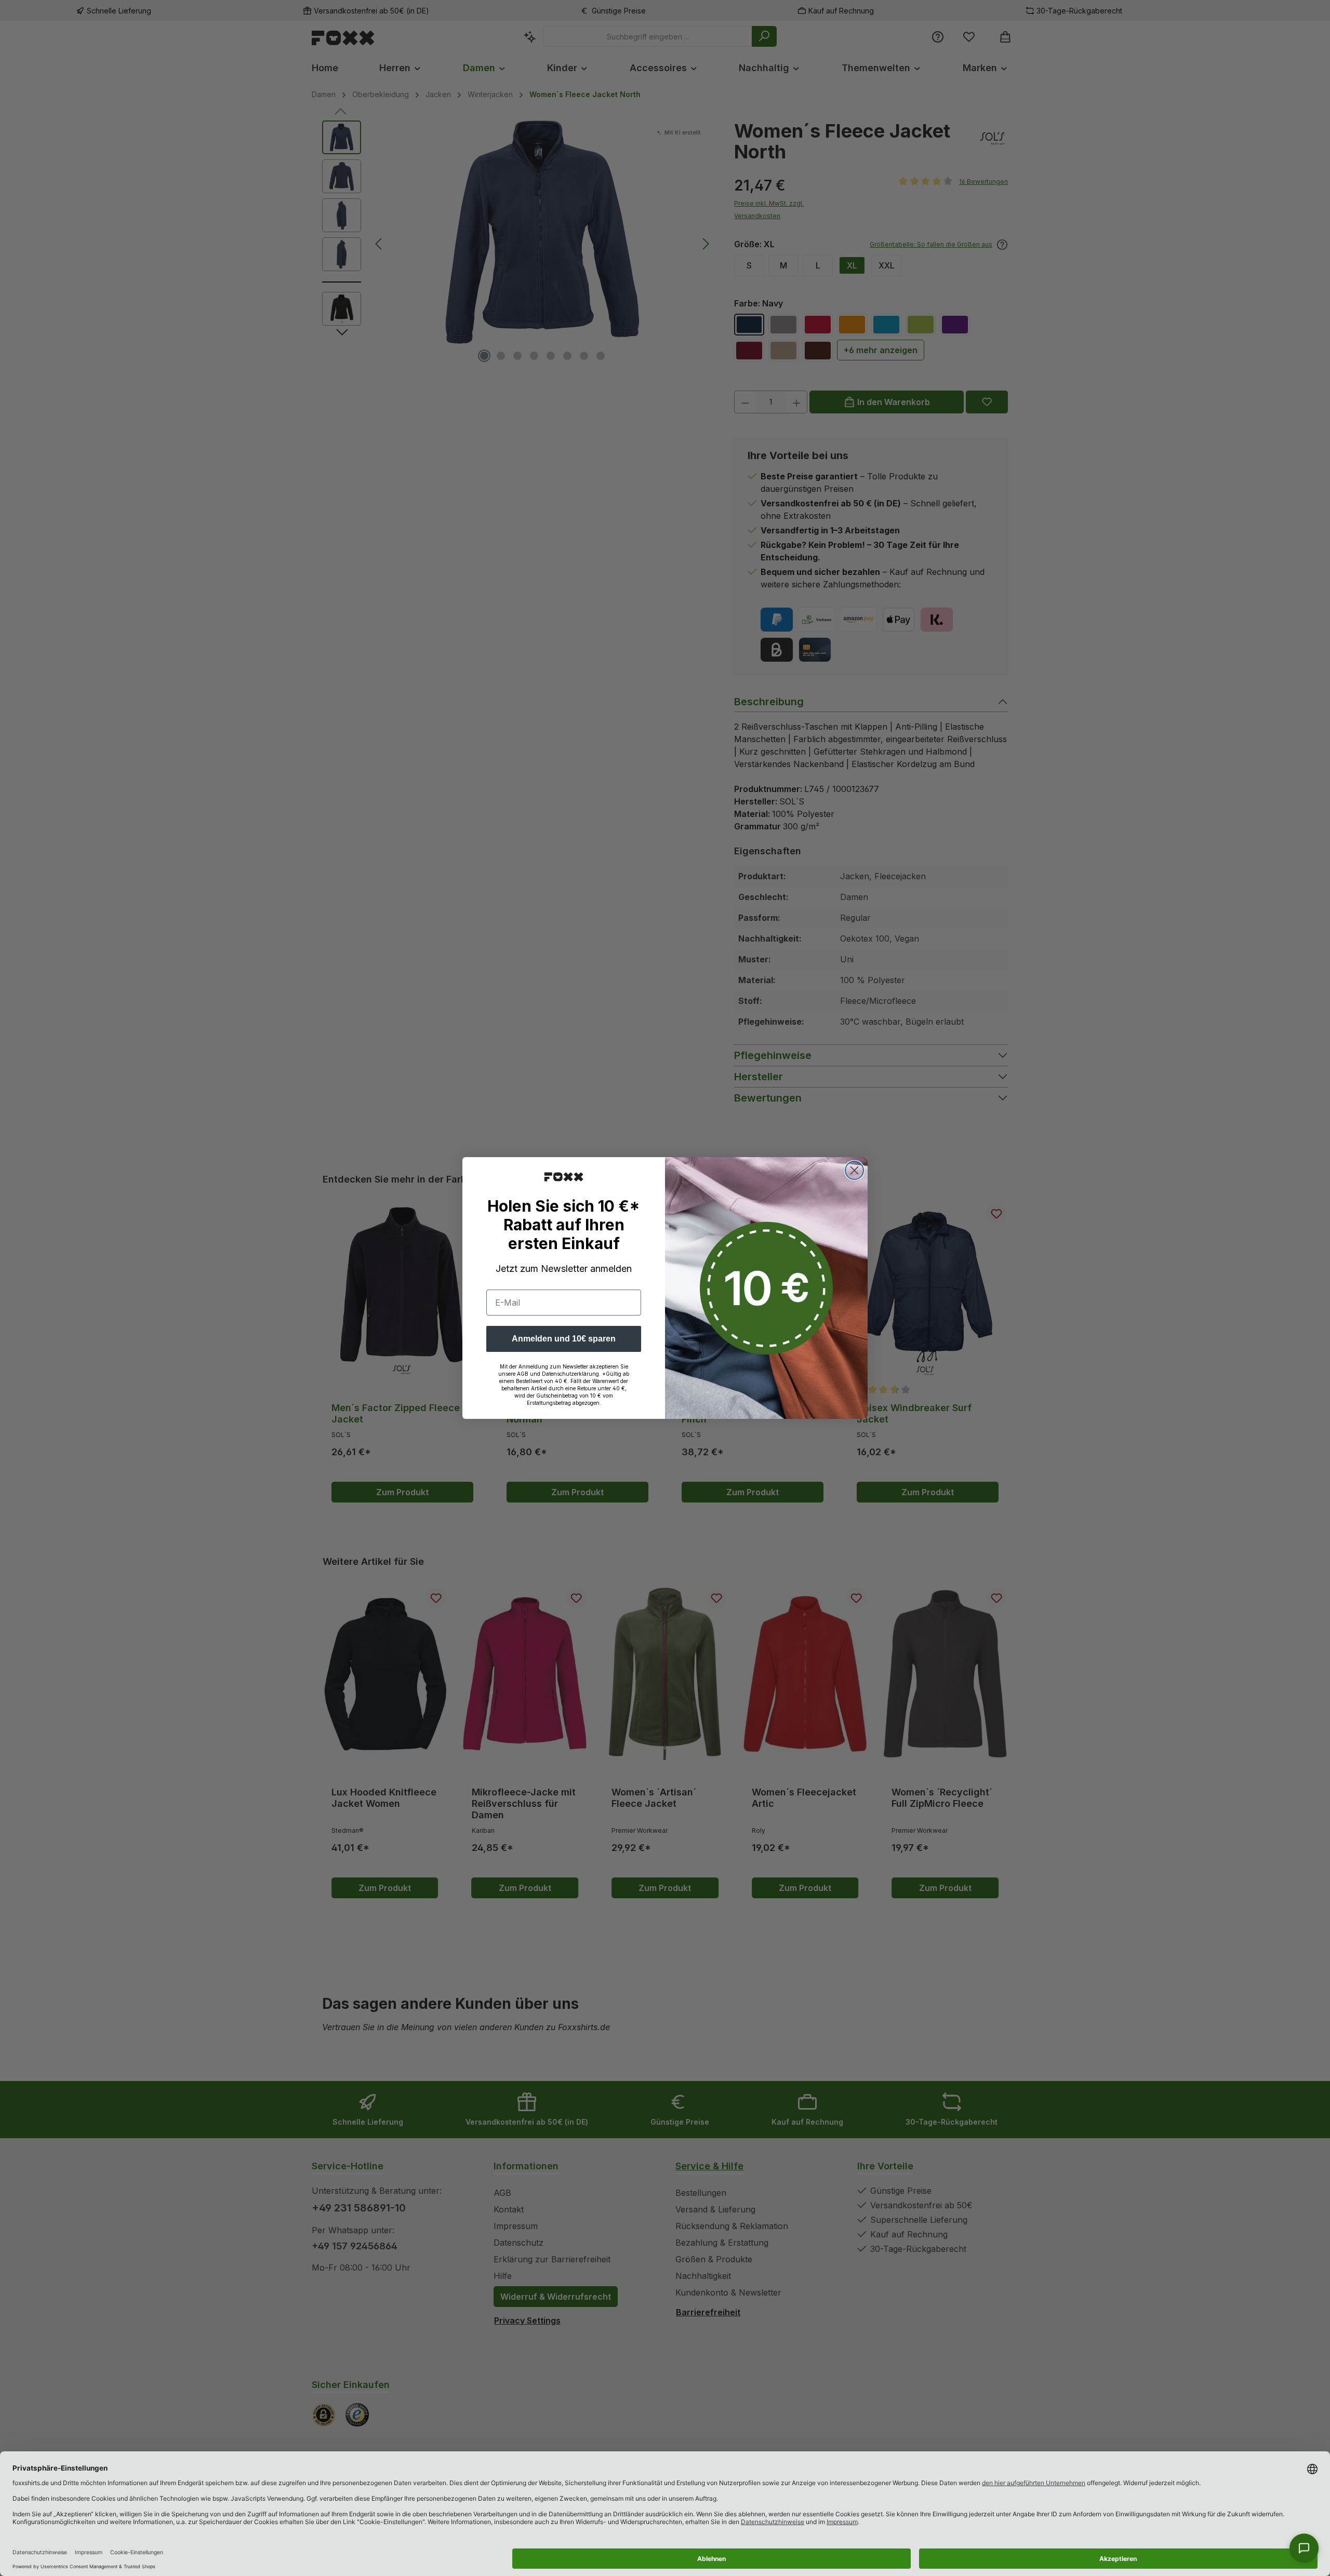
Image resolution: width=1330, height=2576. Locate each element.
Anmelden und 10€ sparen (564, 1339)
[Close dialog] (854, 1170)
